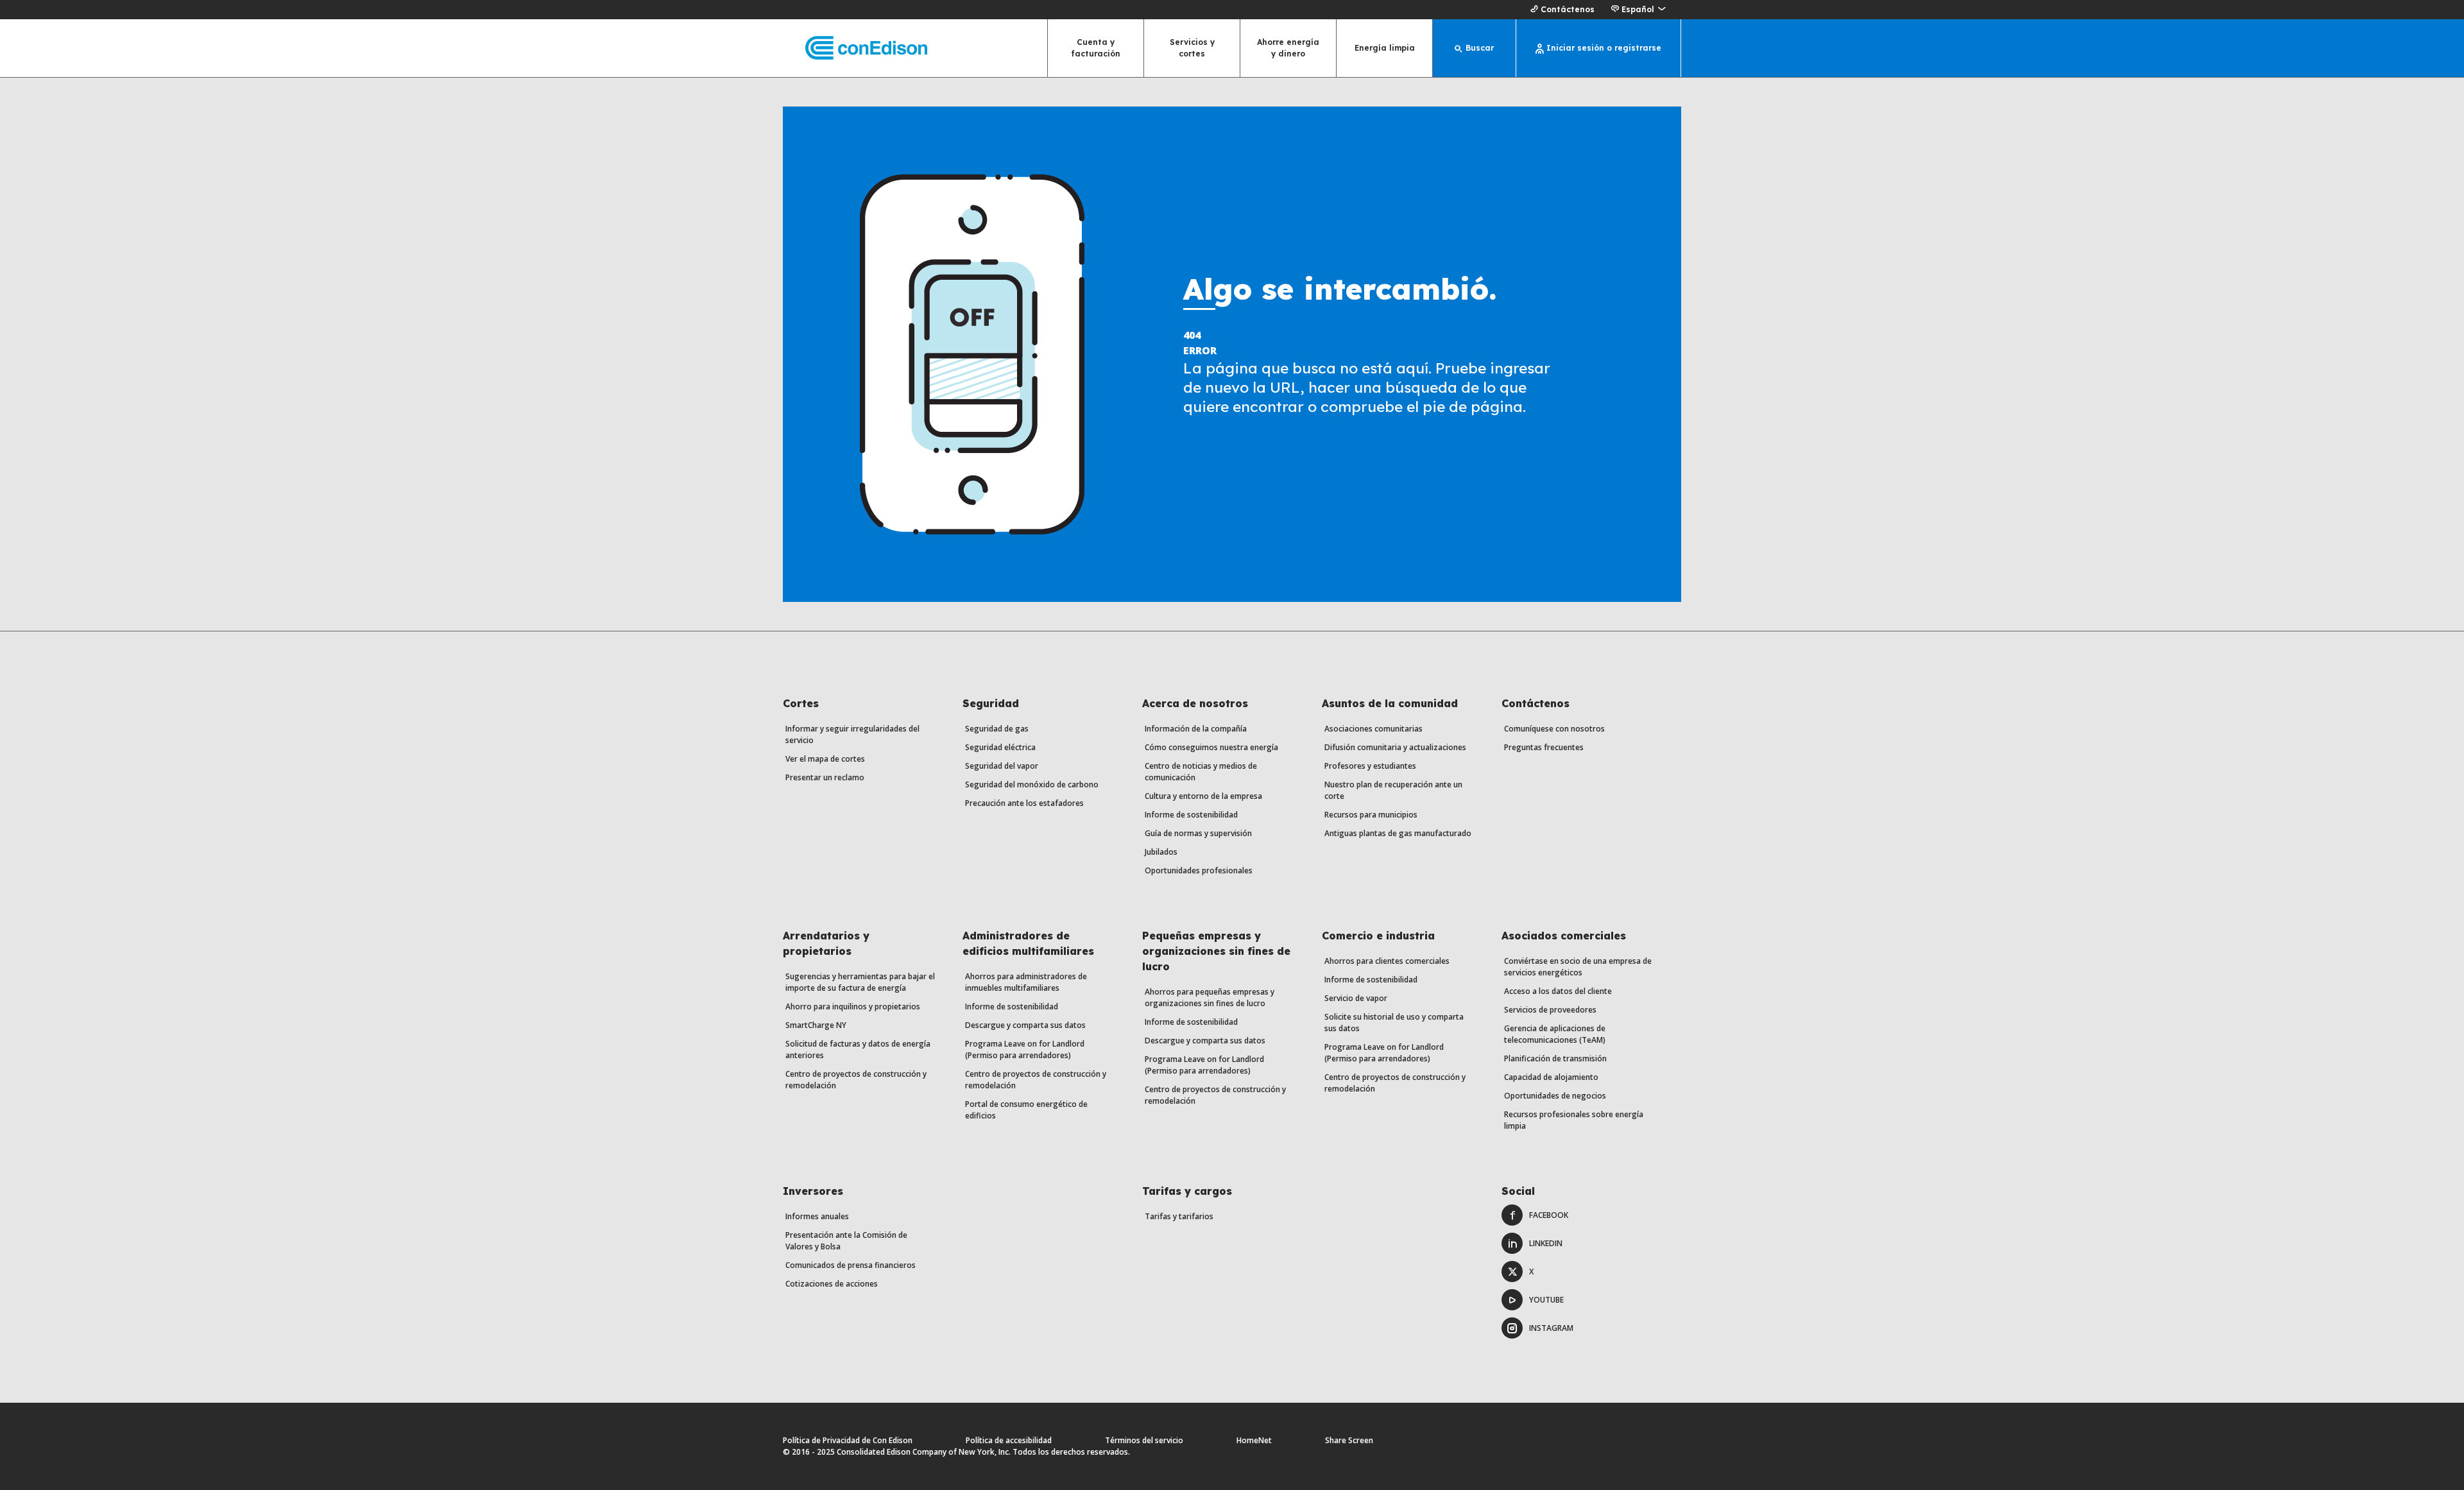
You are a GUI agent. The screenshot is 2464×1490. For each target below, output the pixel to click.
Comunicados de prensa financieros (851, 1265)
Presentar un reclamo (825, 777)
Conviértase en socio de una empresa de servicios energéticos (1578, 967)
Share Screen (1349, 1440)
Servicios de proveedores (1550, 1010)
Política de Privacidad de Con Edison (848, 1440)
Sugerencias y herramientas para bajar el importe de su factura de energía (860, 982)
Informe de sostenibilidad (1191, 815)
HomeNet (1254, 1440)
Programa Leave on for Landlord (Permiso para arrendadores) (1025, 1049)
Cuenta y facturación (1096, 48)
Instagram (1551, 1328)
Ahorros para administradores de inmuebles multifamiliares (1026, 982)
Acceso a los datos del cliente (1558, 991)
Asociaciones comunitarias (1373, 729)
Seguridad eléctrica (1000, 747)
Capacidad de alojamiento (1551, 1077)
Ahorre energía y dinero (1288, 48)
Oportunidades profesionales (1199, 870)
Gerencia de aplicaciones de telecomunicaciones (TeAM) (1555, 1034)
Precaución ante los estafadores (1024, 803)
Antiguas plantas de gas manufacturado (1398, 833)
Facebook (1549, 1215)
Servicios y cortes (1192, 48)
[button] (1638, 10)
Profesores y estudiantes (1370, 766)
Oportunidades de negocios (1555, 1096)
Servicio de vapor (1356, 998)
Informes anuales (817, 1216)
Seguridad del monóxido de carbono (1032, 784)
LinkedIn (1546, 1243)
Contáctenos (1568, 9)
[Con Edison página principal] (855, 48)
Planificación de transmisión (1555, 1058)
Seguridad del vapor (1002, 766)
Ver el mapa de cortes (825, 759)
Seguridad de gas (997, 729)
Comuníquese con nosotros (1554, 729)
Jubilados (1161, 852)
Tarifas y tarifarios (1179, 1216)
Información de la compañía (1196, 729)
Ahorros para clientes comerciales (1387, 961)
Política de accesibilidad (1009, 1440)
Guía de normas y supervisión (1198, 833)
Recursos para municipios (1371, 815)
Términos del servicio (1144, 1440)
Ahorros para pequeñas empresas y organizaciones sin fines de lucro (1210, 998)
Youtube (1546, 1300)
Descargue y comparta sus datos (1025, 1025)
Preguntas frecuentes (1544, 747)
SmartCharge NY (816, 1025)
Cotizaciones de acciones (832, 1284)
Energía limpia (1385, 48)
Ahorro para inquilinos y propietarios (853, 1006)
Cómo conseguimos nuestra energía (1211, 747)
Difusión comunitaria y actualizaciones (1395, 747)
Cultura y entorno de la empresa (1203, 796)
